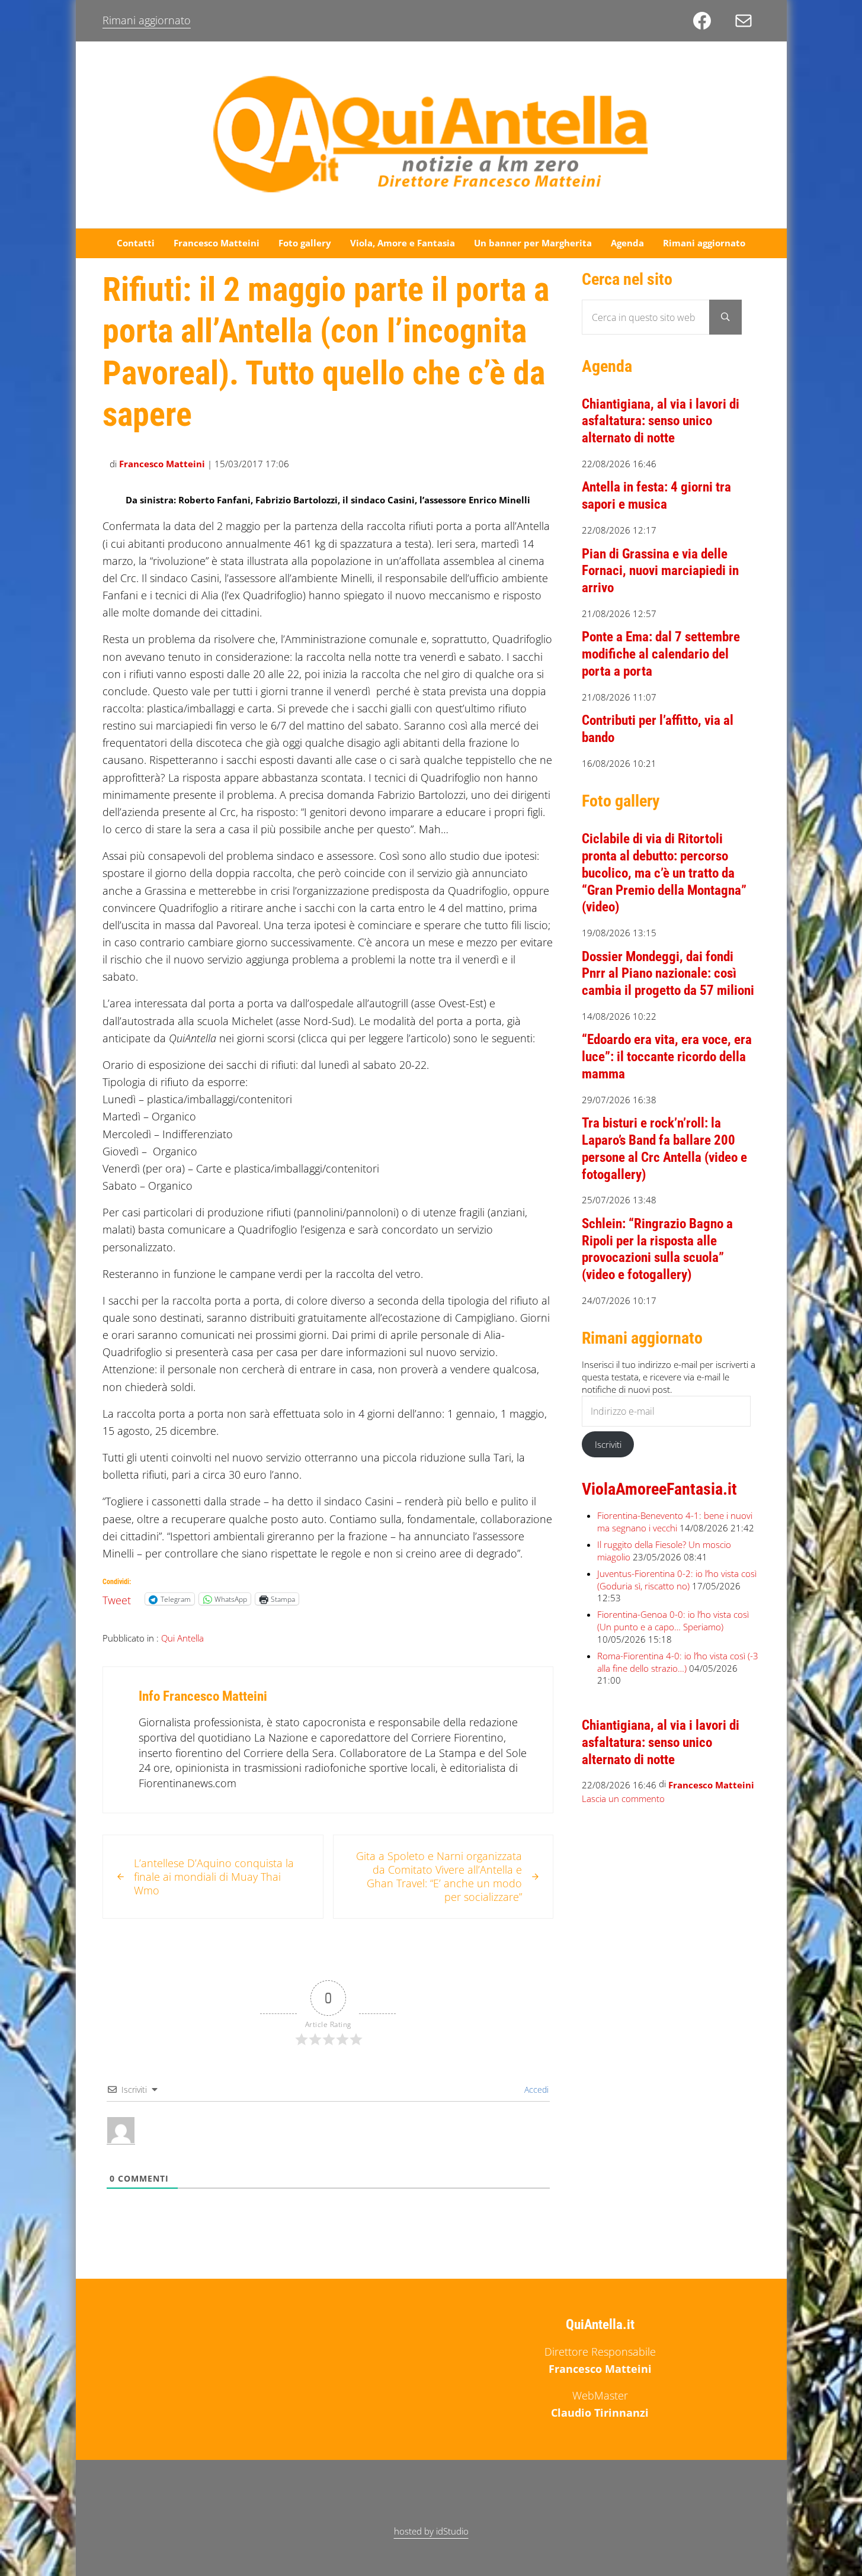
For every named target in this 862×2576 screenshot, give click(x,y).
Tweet (117, 1598)
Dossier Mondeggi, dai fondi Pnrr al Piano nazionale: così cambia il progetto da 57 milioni (668, 974)
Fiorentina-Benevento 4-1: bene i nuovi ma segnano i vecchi (675, 1522)
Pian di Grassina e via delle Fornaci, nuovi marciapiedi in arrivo (660, 571)
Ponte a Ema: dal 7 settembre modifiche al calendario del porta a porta (661, 654)
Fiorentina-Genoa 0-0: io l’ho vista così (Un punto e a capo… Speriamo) (673, 1621)
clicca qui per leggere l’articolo (374, 1038)
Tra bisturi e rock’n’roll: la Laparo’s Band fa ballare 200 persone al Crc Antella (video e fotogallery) (664, 1149)
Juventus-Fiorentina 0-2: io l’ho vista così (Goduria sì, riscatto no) (677, 1580)
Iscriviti (608, 1444)
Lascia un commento (623, 1798)
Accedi (535, 2090)
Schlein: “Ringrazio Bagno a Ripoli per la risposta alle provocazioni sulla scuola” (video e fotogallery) (657, 1249)
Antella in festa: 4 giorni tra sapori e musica (656, 496)
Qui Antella (182, 1638)
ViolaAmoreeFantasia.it (659, 1489)
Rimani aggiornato (147, 20)
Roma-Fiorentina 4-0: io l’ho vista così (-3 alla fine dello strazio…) (678, 1662)
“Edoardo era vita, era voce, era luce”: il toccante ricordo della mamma (667, 1057)
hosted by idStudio (431, 2531)
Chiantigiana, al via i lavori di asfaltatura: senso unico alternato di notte (661, 421)
